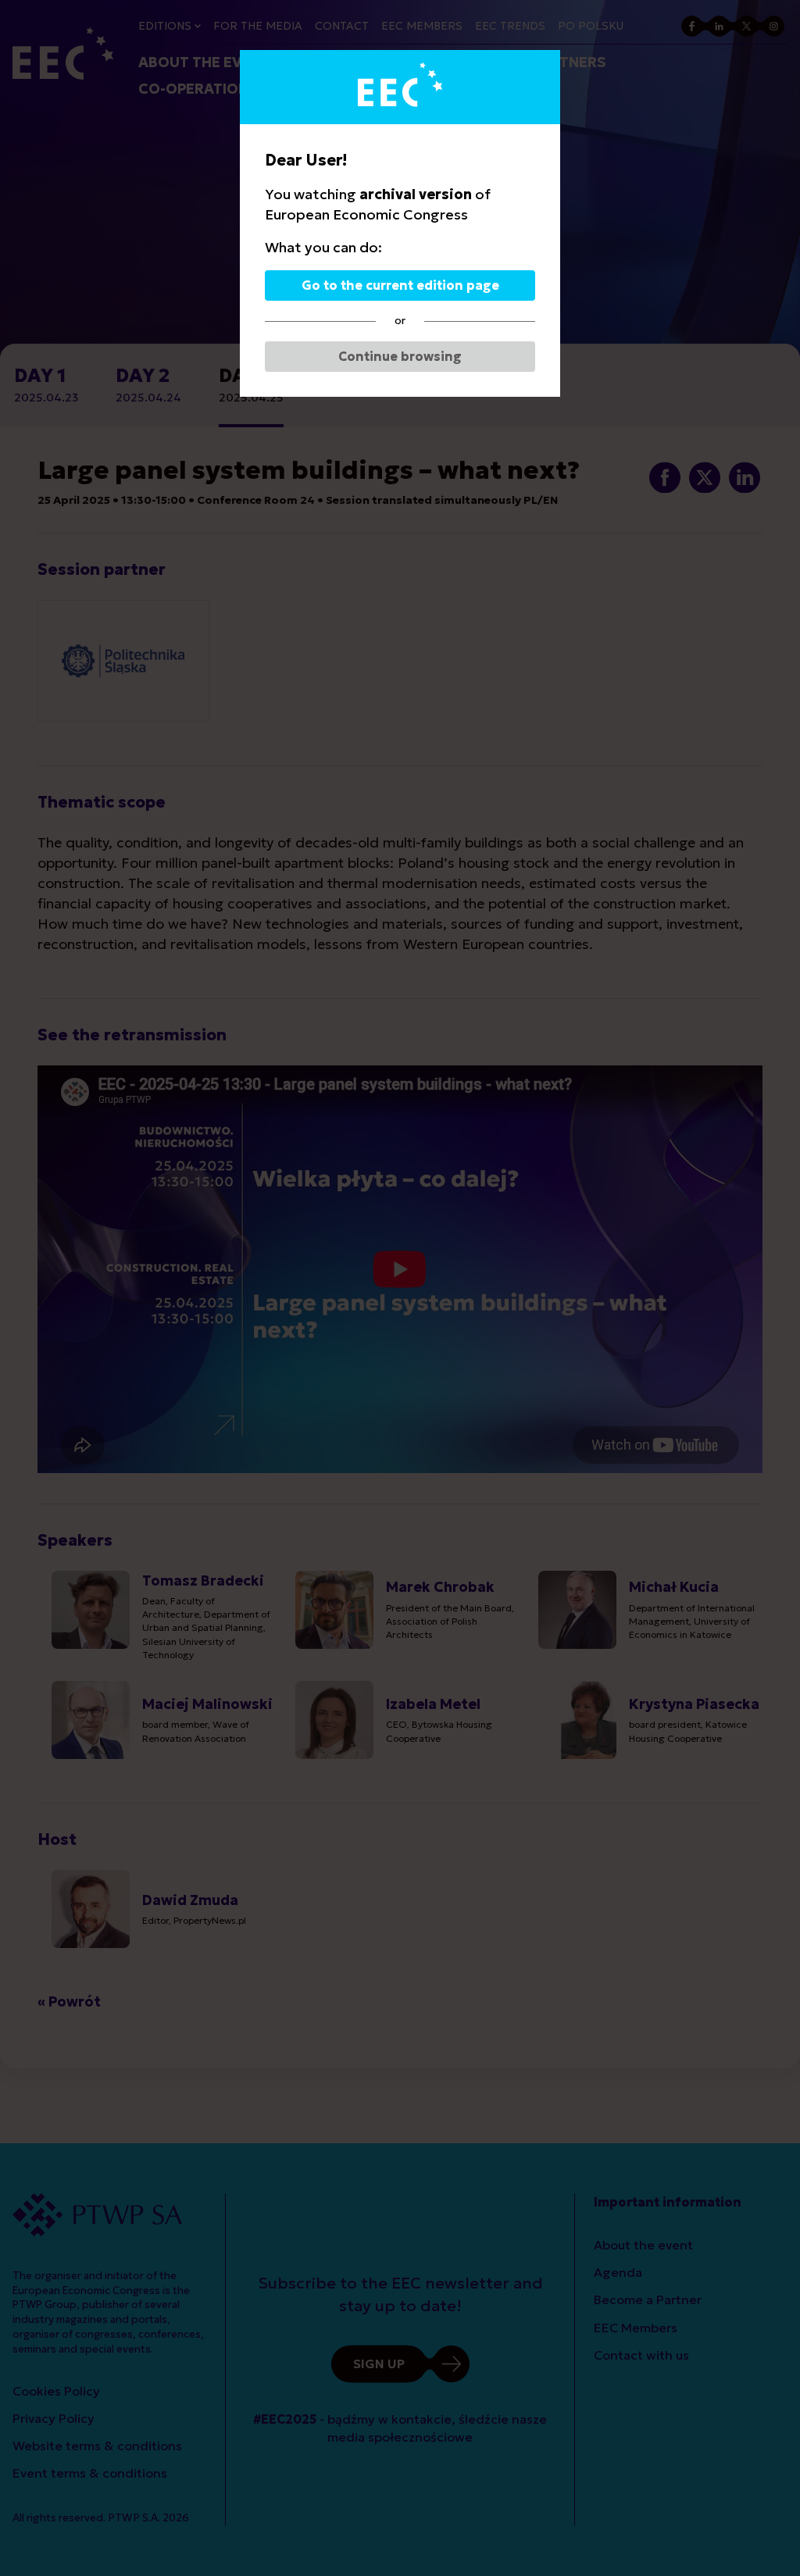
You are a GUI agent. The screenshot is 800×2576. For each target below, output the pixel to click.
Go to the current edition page (400, 285)
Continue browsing (400, 356)
